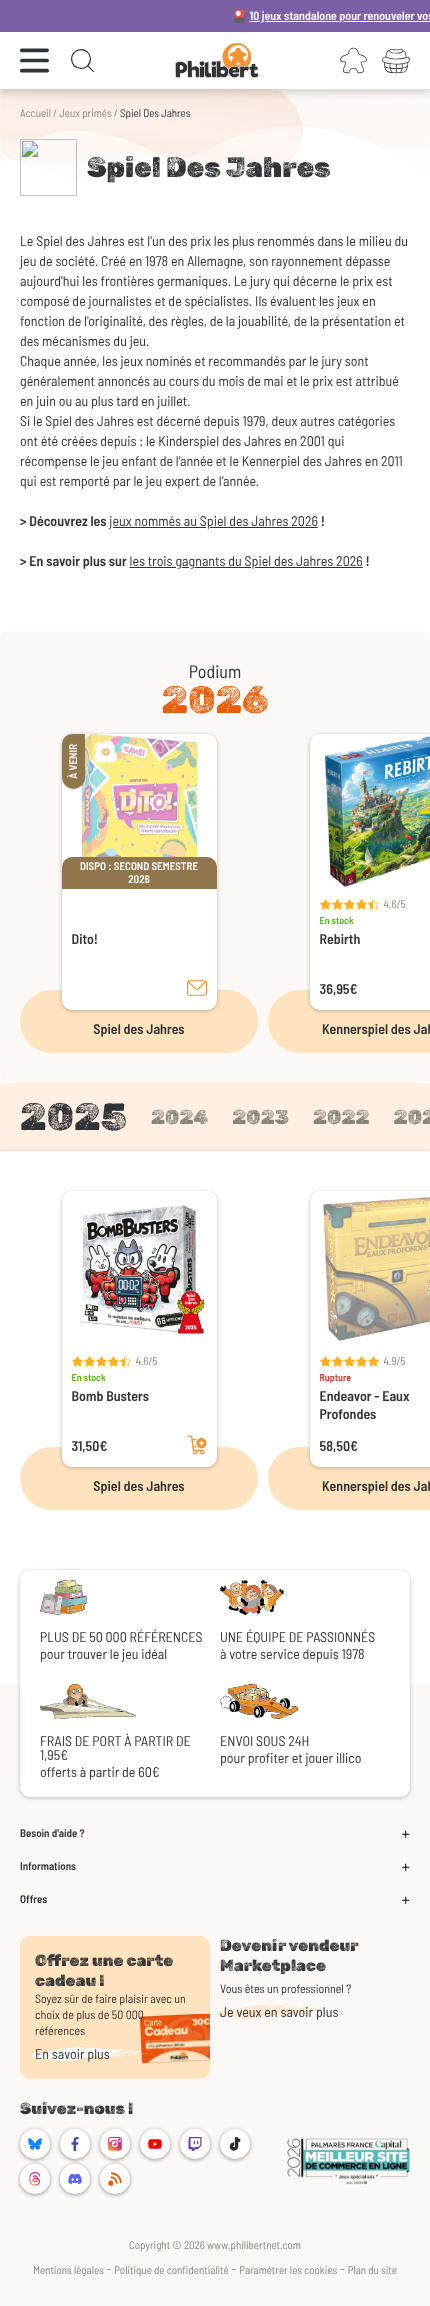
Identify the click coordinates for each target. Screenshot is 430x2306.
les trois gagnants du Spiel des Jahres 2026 (246, 560)
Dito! (85, 938)
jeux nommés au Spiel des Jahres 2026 (213, 520)
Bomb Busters (111, 1395)
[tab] (73, 1117)
